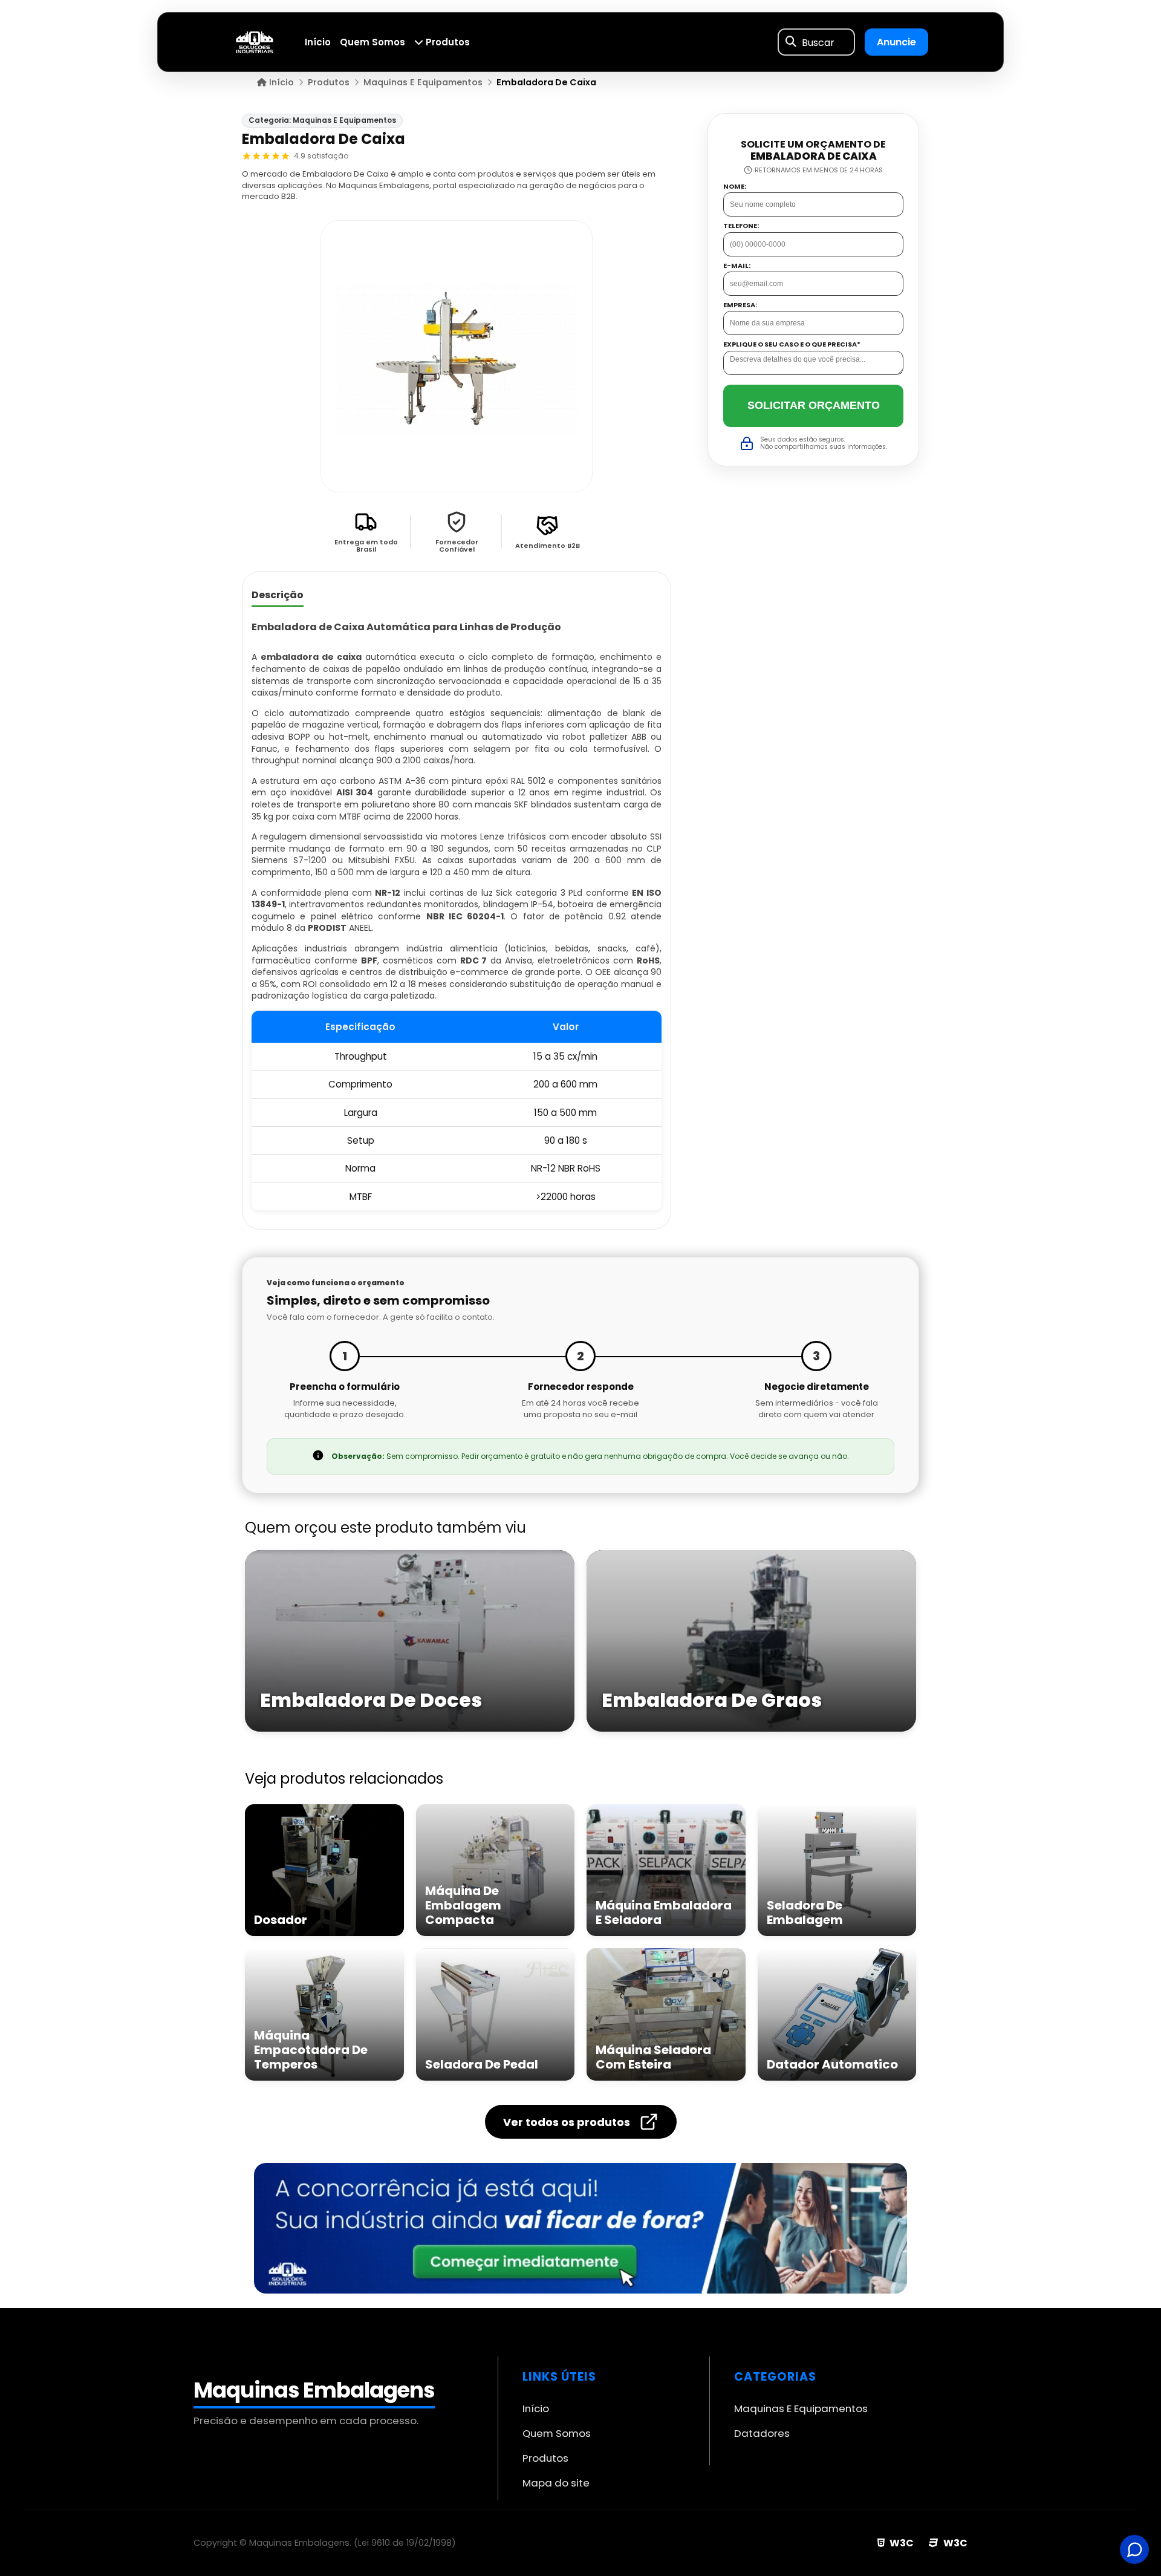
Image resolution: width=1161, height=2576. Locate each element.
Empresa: (740, 305)
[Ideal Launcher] (580, 2228)
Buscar (818, 42)
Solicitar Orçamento (814, 405)
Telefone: (741, 226)
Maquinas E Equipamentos (801, 2408)
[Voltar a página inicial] (255, 41)
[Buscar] (791, 42)
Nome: (735, 187)
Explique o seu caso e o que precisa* (792, 345)
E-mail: (737, 266)
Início (318, 42)
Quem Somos (372, 42)
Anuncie (896, 42)
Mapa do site (556, 2483)
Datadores (762, 2433)
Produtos (447, 42)
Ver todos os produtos (567, 2122)
